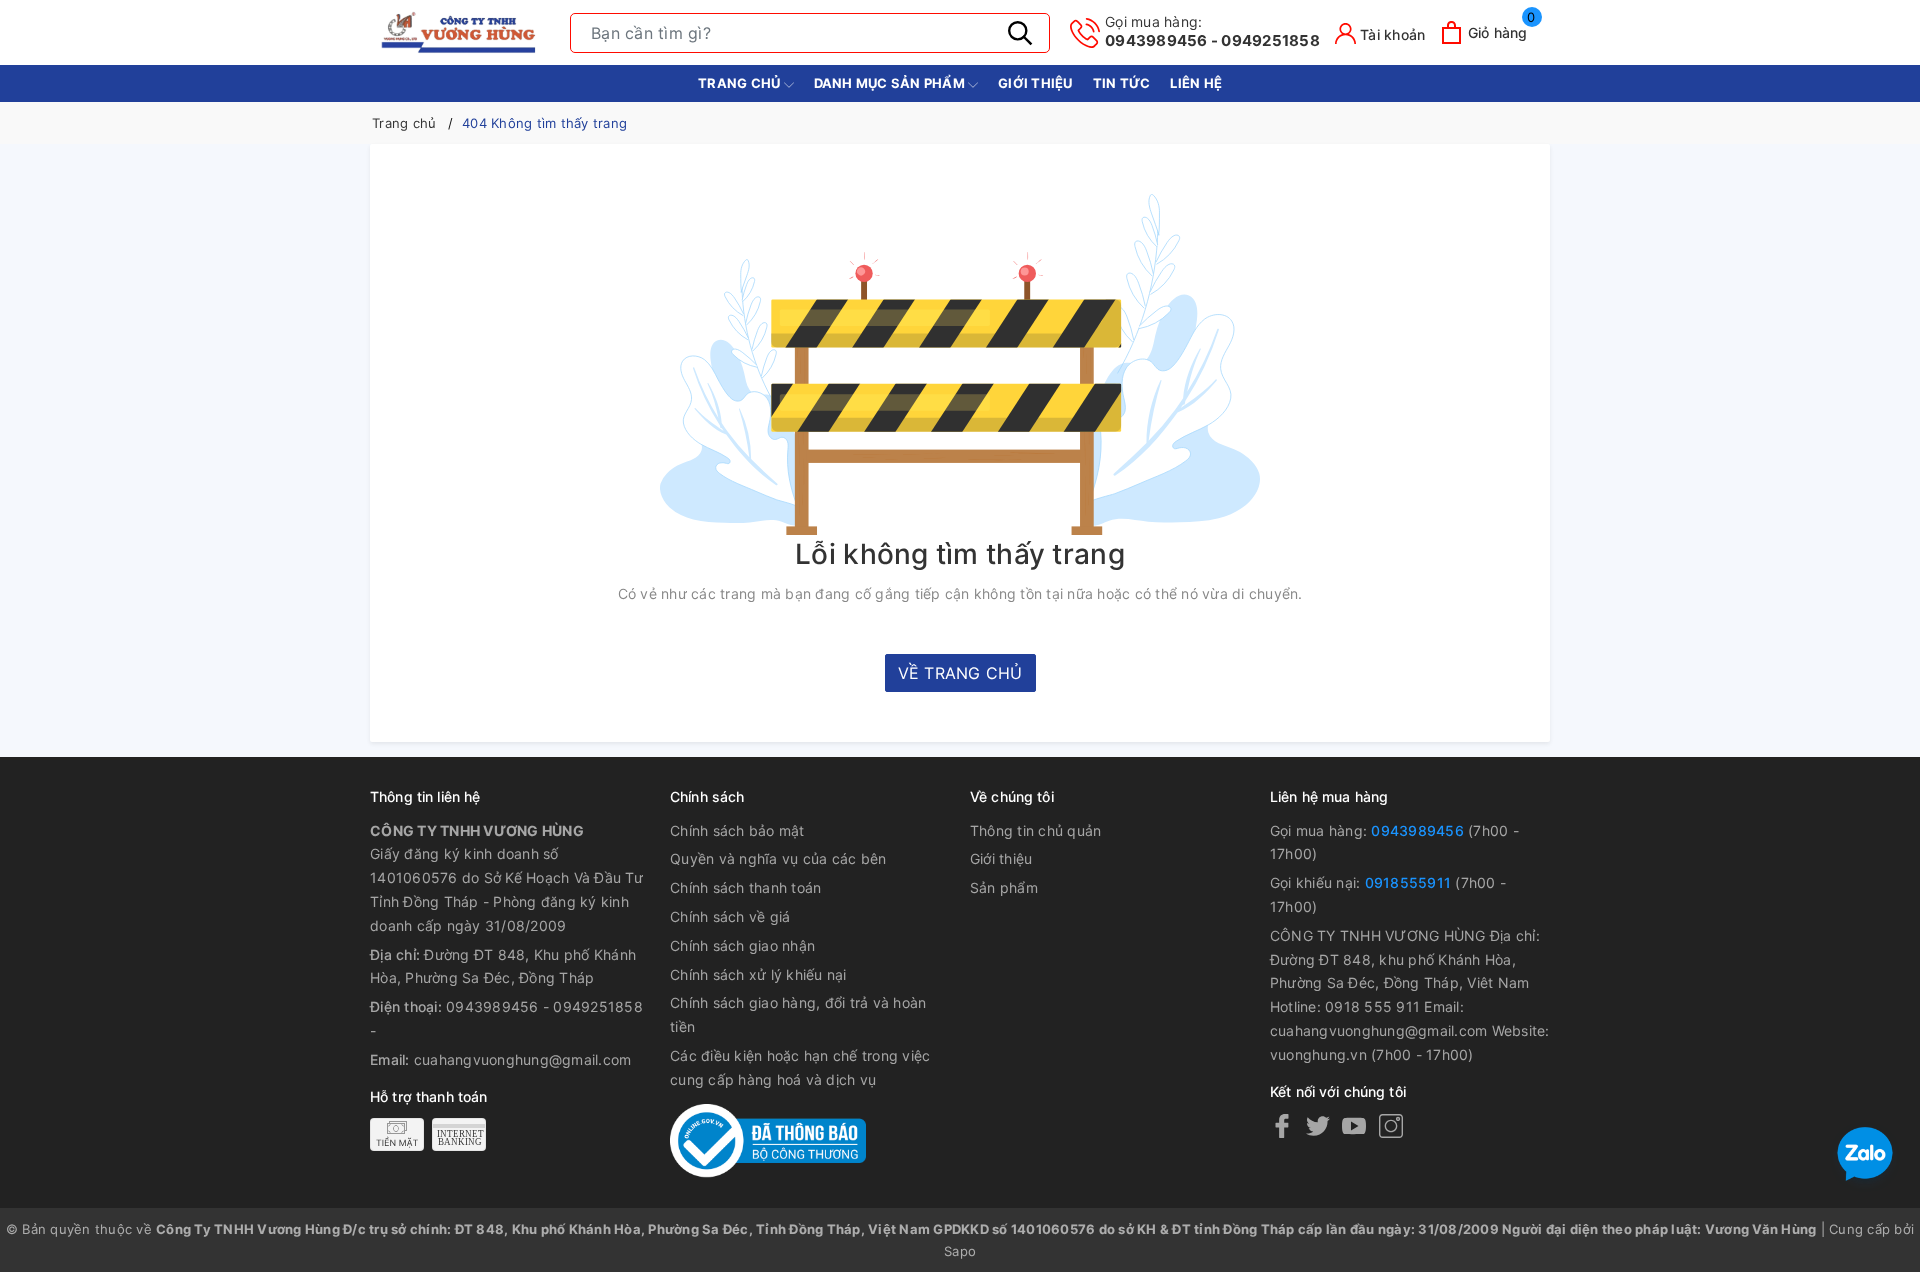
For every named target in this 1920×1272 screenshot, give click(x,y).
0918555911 (1408, 882)
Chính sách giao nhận (742, 945)
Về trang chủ (960, 673)
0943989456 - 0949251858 (1212, 31)
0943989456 (1417, 830)
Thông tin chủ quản (1036, 830)
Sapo (960, 1251)
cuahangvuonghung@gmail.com (523, 1059)
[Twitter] (1318, 1125)
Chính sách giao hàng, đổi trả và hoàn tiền (798, 1014)
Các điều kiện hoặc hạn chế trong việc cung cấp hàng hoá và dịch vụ (800, 1067)
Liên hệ (1196, 83)
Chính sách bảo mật (737, 830)
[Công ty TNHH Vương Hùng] (460, 32)
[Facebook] (1282, 1125)
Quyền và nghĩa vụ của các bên (778, 858)
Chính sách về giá (730, 916)
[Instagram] (1391, 1125)
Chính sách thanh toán (745, 887)
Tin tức (1122, 83)
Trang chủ (741, 83)
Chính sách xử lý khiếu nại (758, 974)
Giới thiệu (1035, 83)
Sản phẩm (1004, 887)
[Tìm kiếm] (1020, 33)
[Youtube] (1354, 1125)
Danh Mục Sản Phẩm (891, 83)
